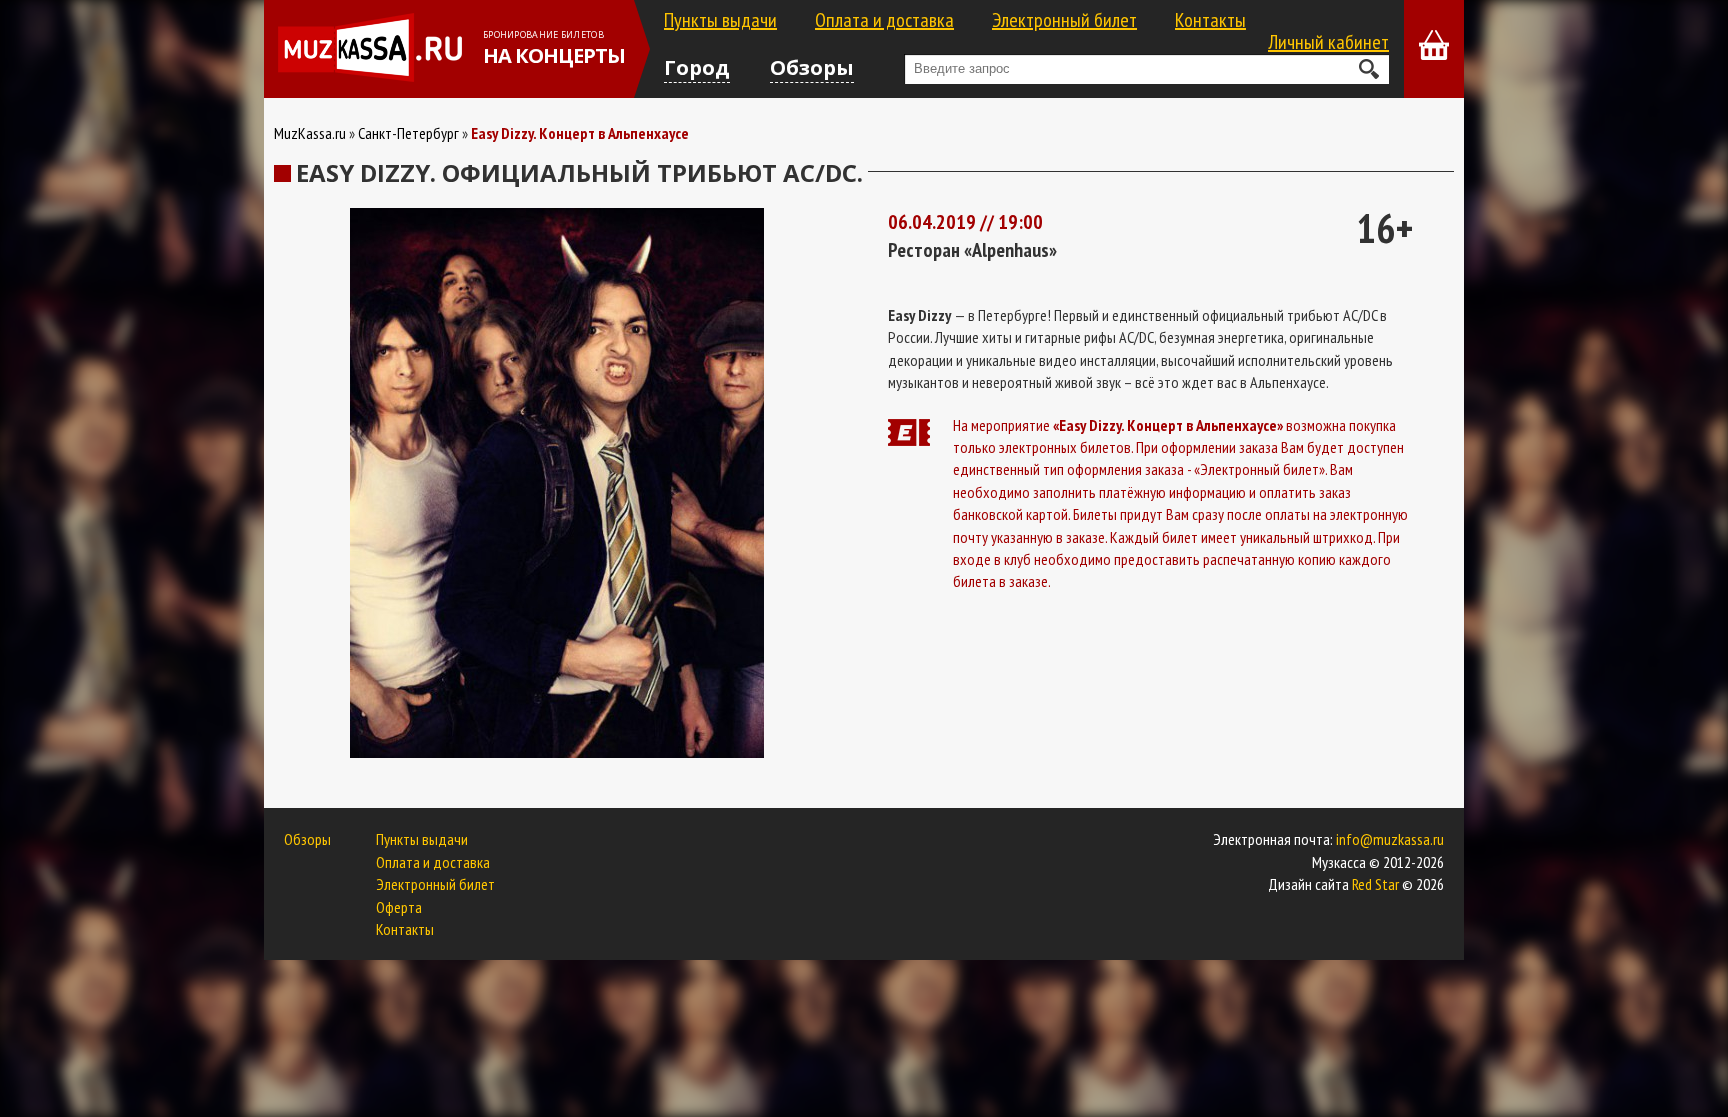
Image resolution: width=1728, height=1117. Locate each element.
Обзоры (812, 67)
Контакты (1210, 20)
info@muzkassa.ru (1390, 839)
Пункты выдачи (720, 20)
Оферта (399, 907)
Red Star (1375, 884)
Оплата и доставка (884, 20)
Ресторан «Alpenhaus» (972, 250)
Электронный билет (1064, 20)
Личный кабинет (1328, 42)
